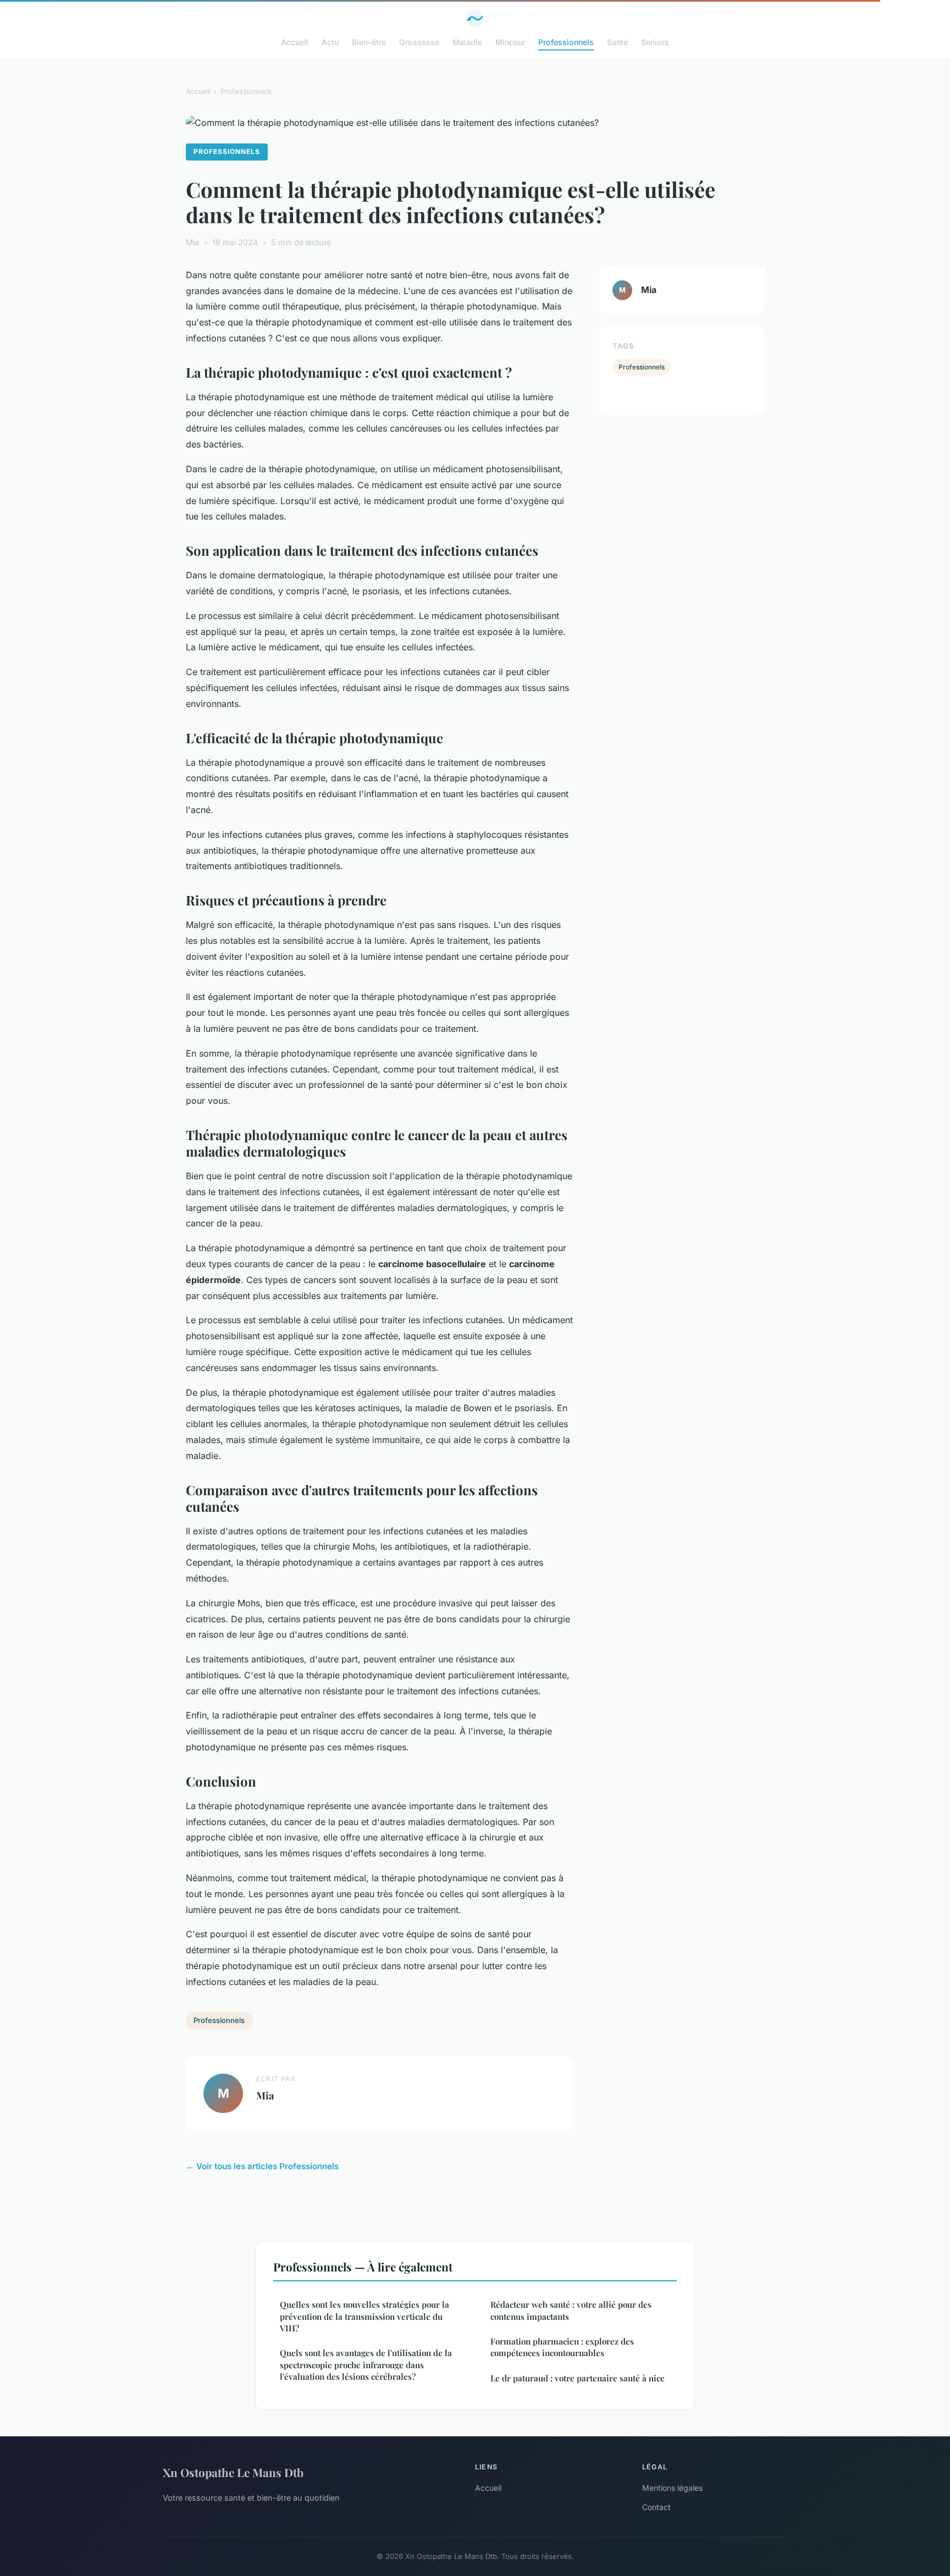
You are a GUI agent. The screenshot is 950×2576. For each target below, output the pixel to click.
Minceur (510, 42)
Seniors (655, 42)
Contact (656, 2507)
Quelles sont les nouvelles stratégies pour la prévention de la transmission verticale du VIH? (364, 2316)
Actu (330, 42)
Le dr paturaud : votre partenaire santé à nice (578, 2378)
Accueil (295, 42)
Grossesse (419, 42)
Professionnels (566, 42)
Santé (617, 42)
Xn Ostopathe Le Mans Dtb (233, 2472)
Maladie (467, 42)
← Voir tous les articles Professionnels (262, 2166)
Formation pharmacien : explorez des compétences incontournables (562, 2347)
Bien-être (369, 42)
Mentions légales (672, 2488)
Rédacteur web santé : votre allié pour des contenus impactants (571, 2310)
